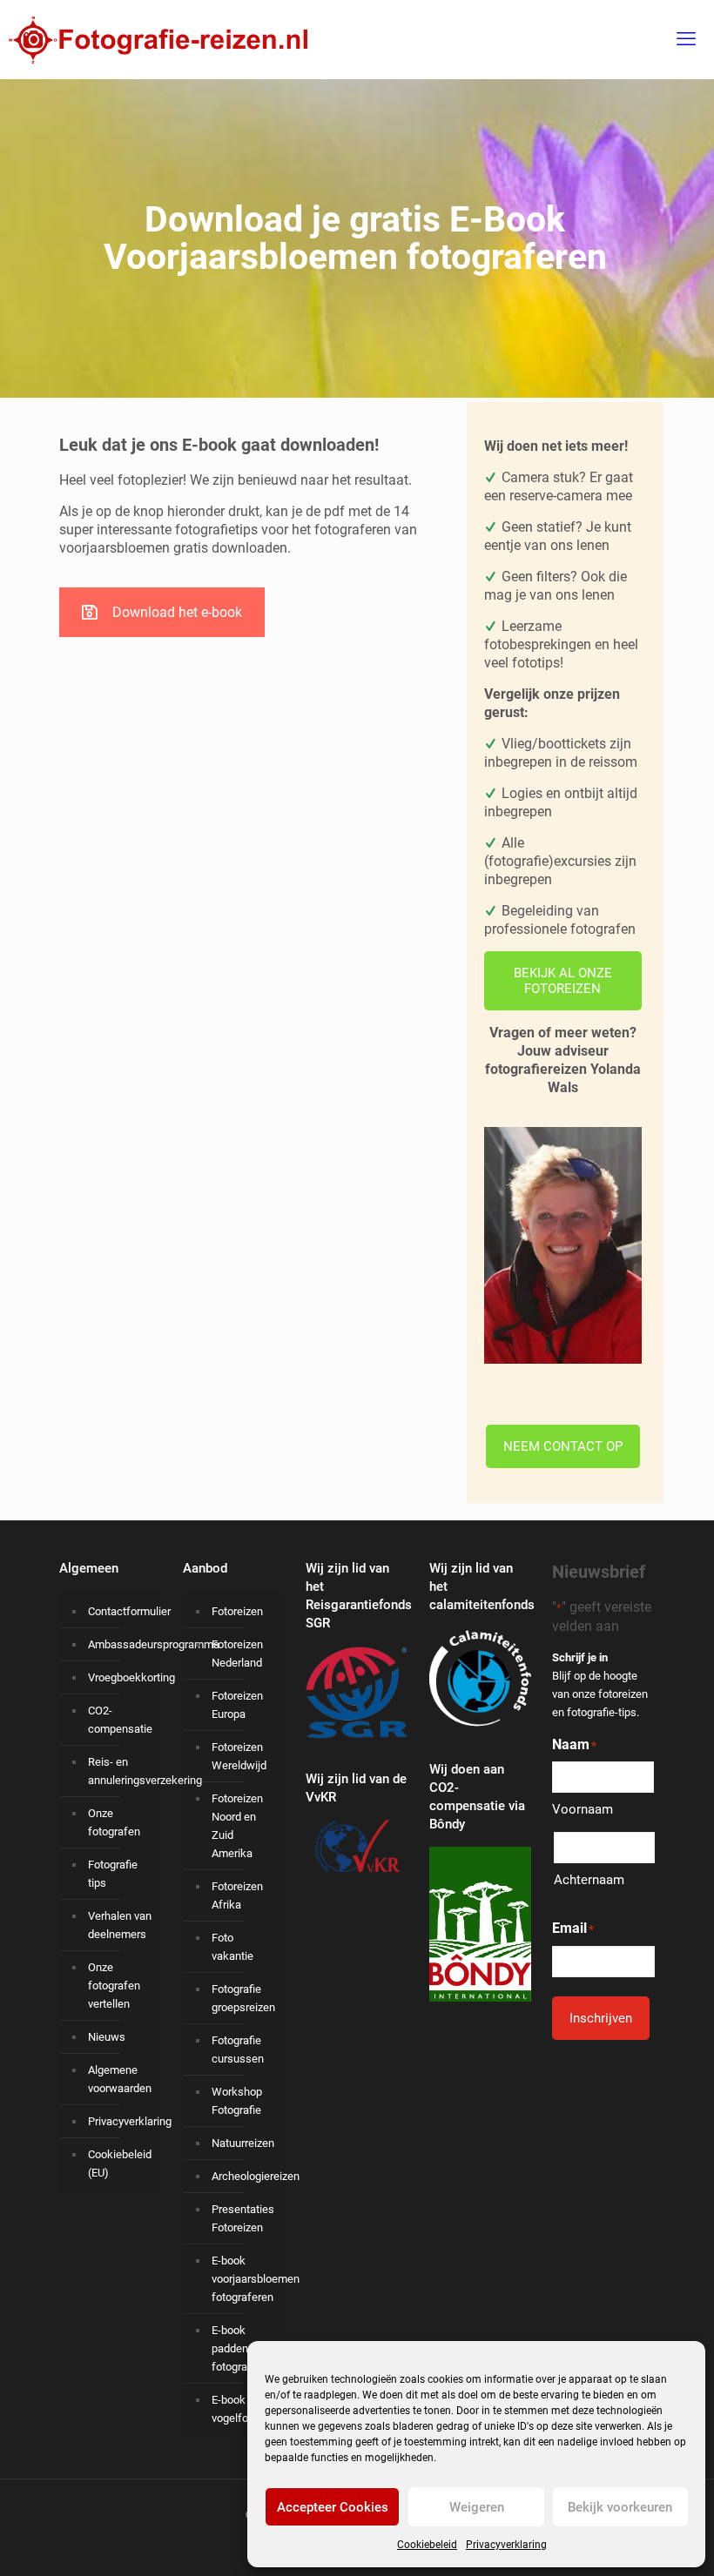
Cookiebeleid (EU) (120, 2163)
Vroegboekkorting (121, 1677)
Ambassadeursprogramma (121, 1644)
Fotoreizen (237, 1611)
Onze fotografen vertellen (114, 1986)
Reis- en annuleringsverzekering (121, 1771)
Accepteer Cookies (333, 2507)
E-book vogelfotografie (244, 2409)
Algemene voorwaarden (120, 2079)
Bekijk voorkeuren (620, 2507)
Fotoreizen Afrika (237, 1895)
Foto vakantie (232, 1947)
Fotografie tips (113, 1874)
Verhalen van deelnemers (120, 1925)
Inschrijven (601, 2018)
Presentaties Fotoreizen (243, 2218)
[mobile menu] (686, 39)
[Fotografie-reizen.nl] (154, 39)
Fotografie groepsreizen (243, 1998)
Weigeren (477, 2507)
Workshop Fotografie (237, 2101)
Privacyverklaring (506, 2545)
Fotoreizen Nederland (237, 1654)
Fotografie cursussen (238, 2049)
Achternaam (589, 1880)
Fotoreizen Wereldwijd (239, 1756)
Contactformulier (121, 1611)
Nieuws (107, 2037)
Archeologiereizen (244, 2176)
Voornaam (583, 1809)
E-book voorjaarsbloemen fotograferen (244, 2279)
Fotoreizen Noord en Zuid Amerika (237, 1826)
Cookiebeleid (427, 2545)
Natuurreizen (243, 2143)
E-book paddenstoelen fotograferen (244, 2348)
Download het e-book (177, 612)
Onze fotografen (114, 1822)
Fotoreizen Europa (237, 1705)
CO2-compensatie (120, 1720)
